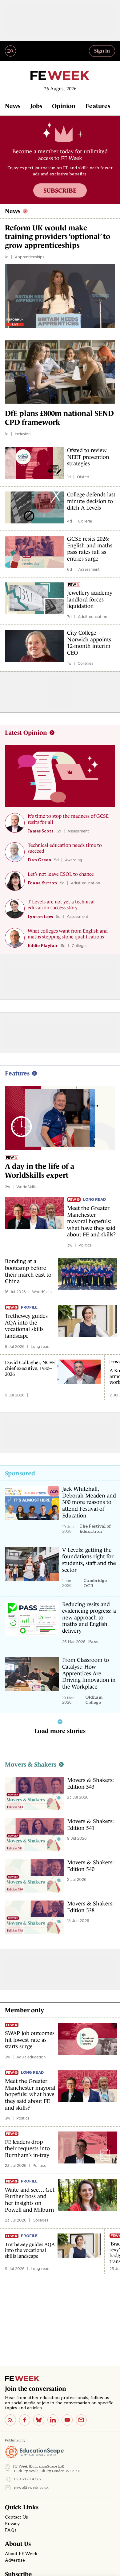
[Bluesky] (39, 2420)
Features (98, 106)
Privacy (12, 2524)
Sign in (102, 51)
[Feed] (10, 2420)
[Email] (81, 2420)
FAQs (11, 2530)
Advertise (15, 2560)
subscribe (60, 190)
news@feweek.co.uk (31, 2488)
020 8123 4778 (28, 2479)
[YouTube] (67, 2420)
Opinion (64, 106)
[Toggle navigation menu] (10, 51)
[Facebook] (25, 2420)
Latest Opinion (26, 733)
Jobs (36, 106)
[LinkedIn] (53, 2420)
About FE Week (21, 2554)
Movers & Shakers (31, 1764)
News (13, 106)
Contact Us (16, 2517)
